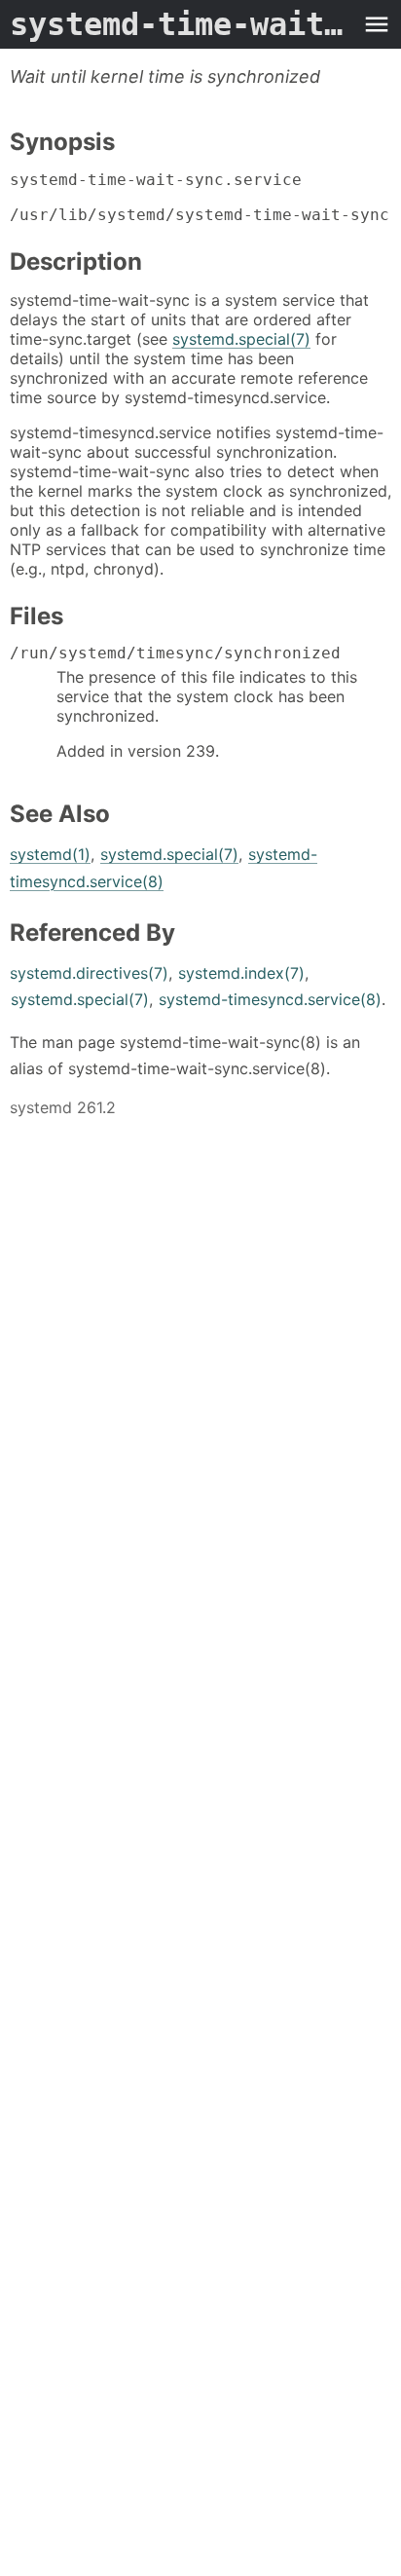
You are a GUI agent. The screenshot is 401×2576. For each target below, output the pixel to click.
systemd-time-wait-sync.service (181, 24)
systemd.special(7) (241, 339)
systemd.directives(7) (89, 973)
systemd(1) (50, 854)
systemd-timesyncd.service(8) (270, 999)
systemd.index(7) (241, 973)
